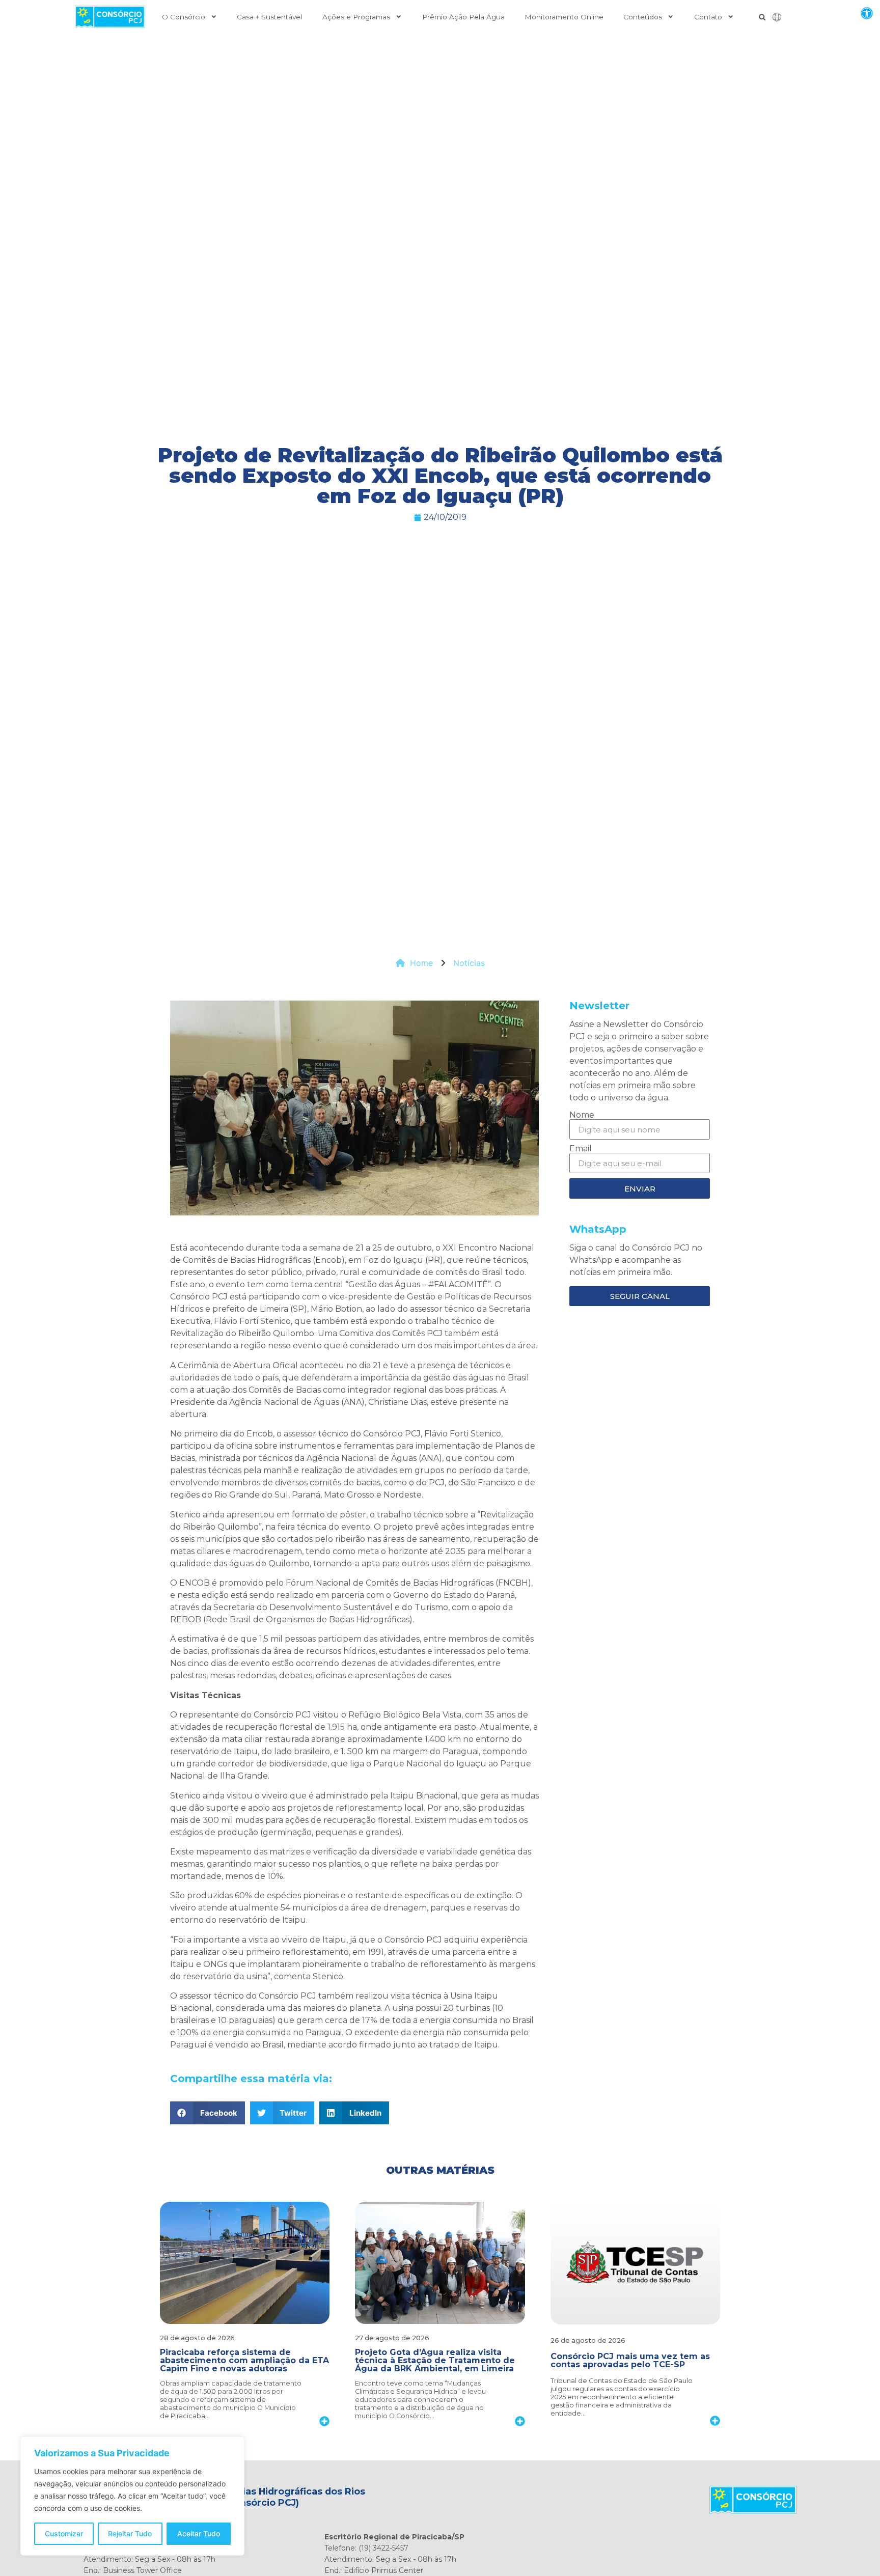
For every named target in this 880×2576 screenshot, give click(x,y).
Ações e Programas (356, 17)
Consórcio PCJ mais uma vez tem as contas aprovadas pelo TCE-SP (630, 2360)
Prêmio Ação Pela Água (463, 17)
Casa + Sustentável (269, 17)
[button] (867, 13)
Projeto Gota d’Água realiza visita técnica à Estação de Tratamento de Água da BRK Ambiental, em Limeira (435, 2360)
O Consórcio (184, 17)
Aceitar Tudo (199, 2533)
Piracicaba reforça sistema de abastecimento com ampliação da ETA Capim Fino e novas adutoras (244, 2360)
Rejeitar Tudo (130, 2533)
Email (581, 1149)
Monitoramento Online (564, 17)
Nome (582, 1115)
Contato (708, 17)
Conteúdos (643, 17)
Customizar (64, 2533)
